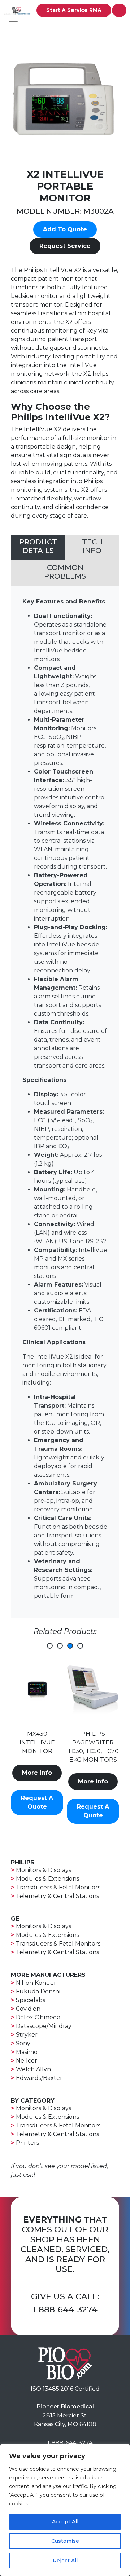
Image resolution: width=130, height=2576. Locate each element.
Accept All (65, 2522)
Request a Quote (37, 1811)
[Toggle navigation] (13, 24)
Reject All (65, 2561)
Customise (65, 2541)
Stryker (27, 2035)
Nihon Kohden (37, 1983)
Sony (23, 2043)
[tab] (38, 548)
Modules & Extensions (47, 1879)
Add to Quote (65, 229)
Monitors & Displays (44, 1870)
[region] (65, 2510)
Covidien (28, 2009)
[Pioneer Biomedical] (65, 2363)
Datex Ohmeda (38, 2017)
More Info (37, 1781)
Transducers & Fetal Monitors (58, 1887)
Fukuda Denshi (38, 1991)
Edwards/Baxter (39, 2078)
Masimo (27, 2052)
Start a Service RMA (74, 10)
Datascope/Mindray (44, 2026)
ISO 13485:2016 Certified (65, 2389)
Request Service (65, 246)
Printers (27, 2143)
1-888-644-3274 (65, 2309)
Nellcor (27, 2061)
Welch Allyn (33, 2069)
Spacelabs (31, 2000)
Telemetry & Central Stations (57, 1896)
